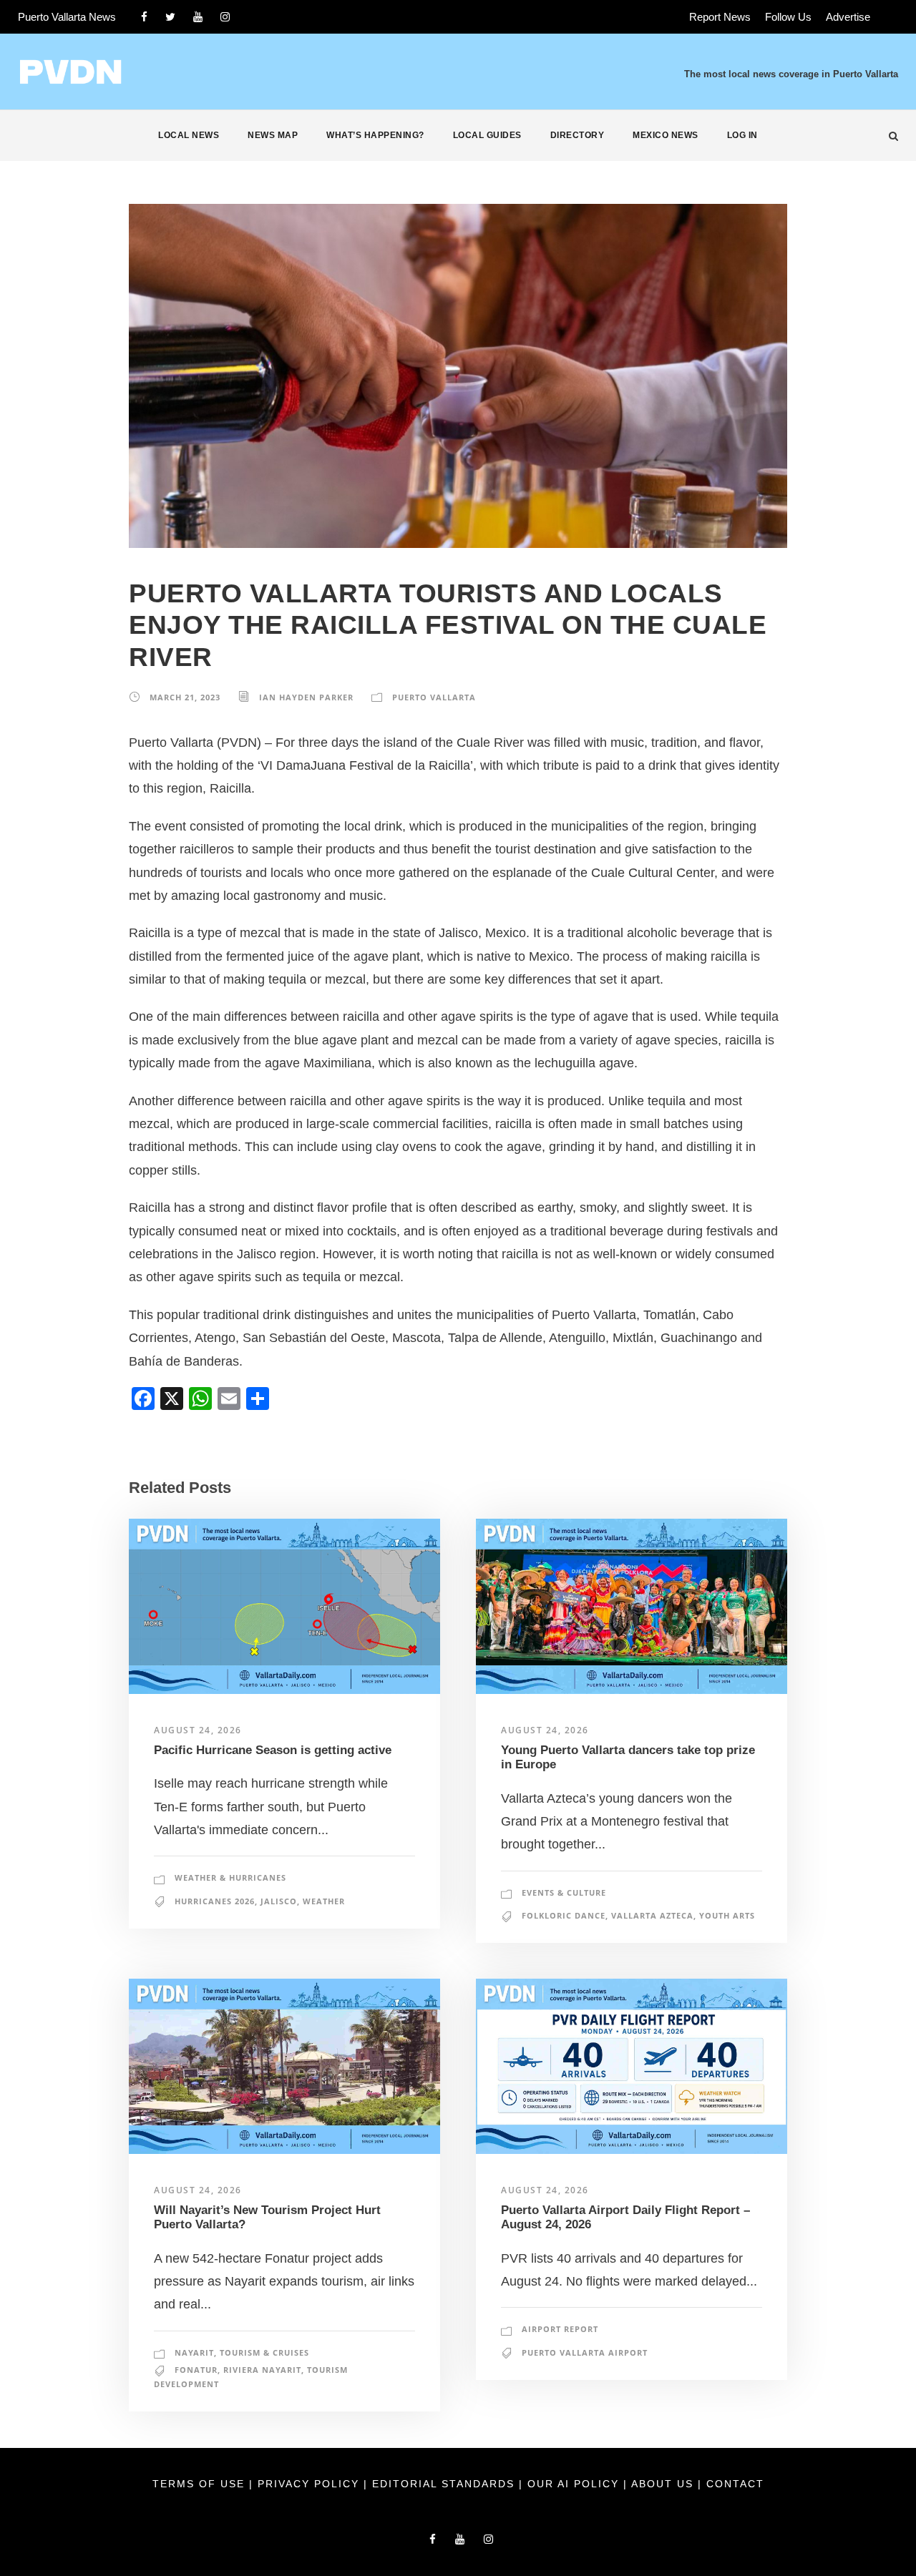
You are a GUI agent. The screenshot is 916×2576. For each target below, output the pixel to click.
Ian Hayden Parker (306, 697)
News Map (273, 135)
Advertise (848, 17)
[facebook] (144, 17)
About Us (664, 2484)
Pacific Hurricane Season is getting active (273, 1750)
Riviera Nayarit (262, 2370)
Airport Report (560, 2329)
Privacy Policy (311, 2484)
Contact (735, 2484)
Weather (324, 1901)
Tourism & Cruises (264, 2352)
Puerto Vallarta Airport (585, 2352)
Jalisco (279, 1901)
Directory (578, 135)
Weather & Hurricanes (230, 1877)
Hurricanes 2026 (215, 1901)
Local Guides (487, 135)
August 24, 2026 (198, 1730)
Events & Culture (564, 1892)
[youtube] (198, 17)
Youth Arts (727, 1915)
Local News (189, 135)
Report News (720, 17)
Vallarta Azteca (652, 1915)
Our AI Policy (573, 2484)
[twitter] (170, 17)
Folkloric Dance (564, 1915)
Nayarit (194, 2352)
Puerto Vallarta (434, 697)
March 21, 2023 (185, 697)
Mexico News (666, 135)
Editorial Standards (445, 2484)
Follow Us (788, 17)
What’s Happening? (375, 135)
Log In (742, 135)
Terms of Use (201, 2484)
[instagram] (225, 17)
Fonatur (196, 2370)
